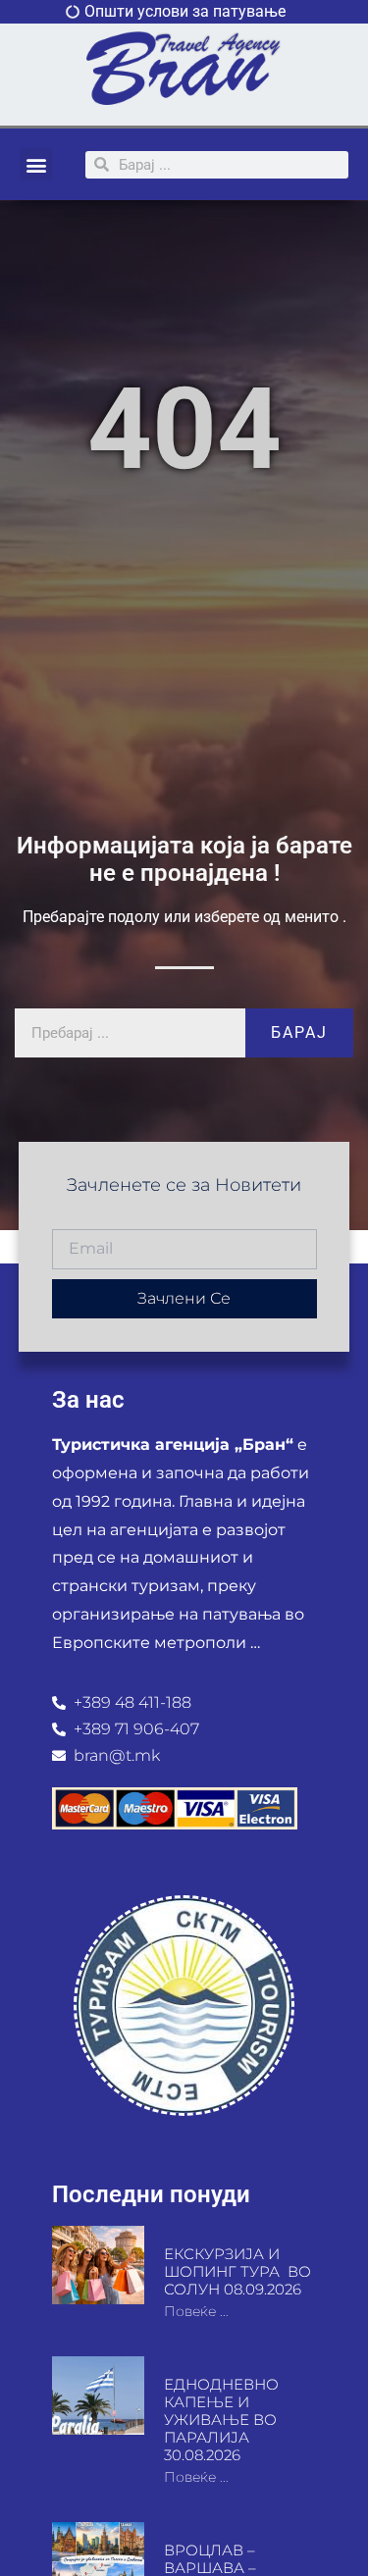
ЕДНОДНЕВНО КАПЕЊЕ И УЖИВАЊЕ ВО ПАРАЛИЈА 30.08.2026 (221, 2420)
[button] (36, 164)
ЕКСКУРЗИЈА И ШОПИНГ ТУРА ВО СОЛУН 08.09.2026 (237, 2271)
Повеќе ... (196, 2311)
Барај (299, 1032)
